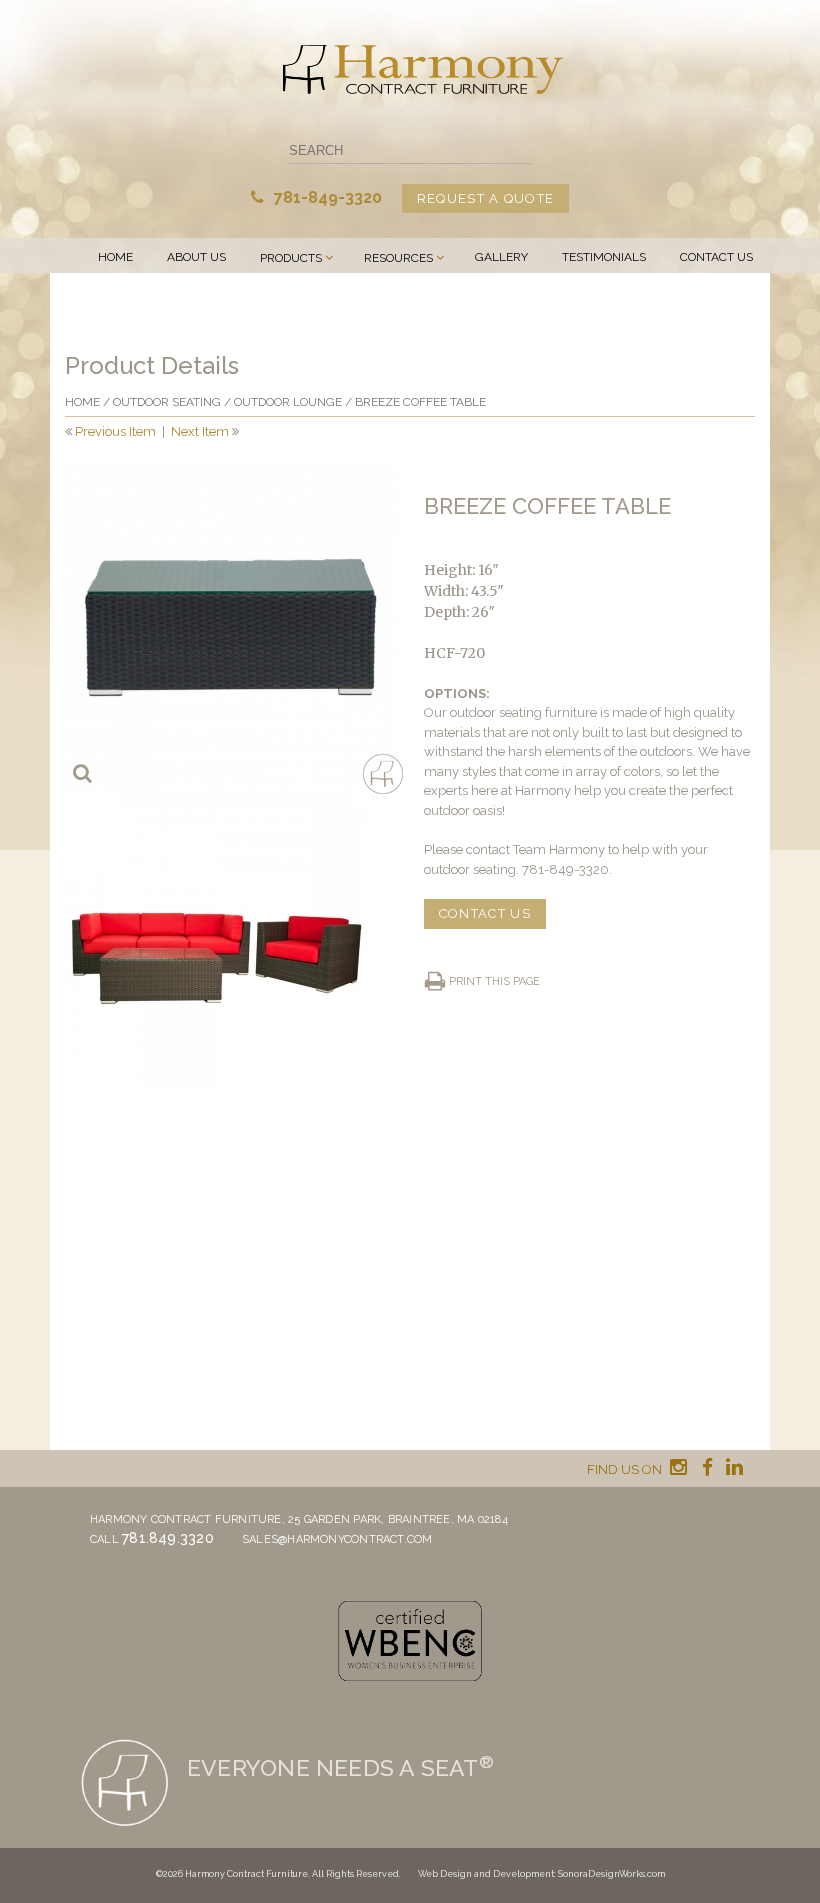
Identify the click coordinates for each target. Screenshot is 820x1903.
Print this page (494, 981)
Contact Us (716, 257)
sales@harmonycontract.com (337, 1539)
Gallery (501, 257)
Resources (398, 258)
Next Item (200, 431)
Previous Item (115, 431)
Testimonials (604, 257)
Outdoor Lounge (288, 402)
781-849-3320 (326, 197)
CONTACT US (485, 913)
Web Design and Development (486, 1874)
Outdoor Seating (167, 402)
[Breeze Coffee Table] (230, 627)
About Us (196, 257)
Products (291, 258)
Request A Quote (486, 198)
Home (115, 257)
